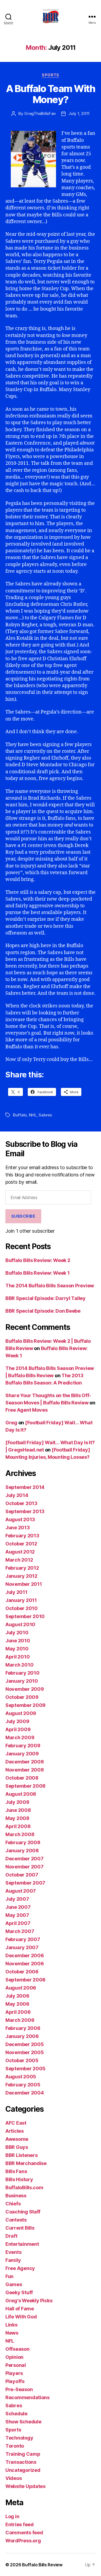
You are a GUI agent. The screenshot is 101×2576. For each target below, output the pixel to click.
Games (14, 2284)
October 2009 (22, 1697)
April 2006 (18, 2012)
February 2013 (22, 1536)
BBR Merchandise (26, 2163)
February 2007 (23, 1939)
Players (14, 2373)
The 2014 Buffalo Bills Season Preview (50, 1286)
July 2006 (17, 1996)
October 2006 (22, 1972)
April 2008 (18, 1826)
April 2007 (18, 1923)
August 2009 (21, 1713)
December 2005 (25, 2044)
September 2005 (25, 2069)
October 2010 (22, 1608)
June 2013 (18, 1528)
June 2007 (18, 1907)
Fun (9, 2276)
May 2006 (17, 2004)
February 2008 (23, 1842)
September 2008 (25, 1786)
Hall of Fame (20, 2309)
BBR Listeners (22, 2155)
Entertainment (22, 2244)
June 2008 (18, 1810)
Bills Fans (16, 2171)
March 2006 (20, 2020)
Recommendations (27, 2397)
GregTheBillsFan (40, 113)
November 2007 (25, 1867)
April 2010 (18, 1657)
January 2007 (22, 1947)
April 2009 (18, 1729)
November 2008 (25, 1770)
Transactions (21, 2462)
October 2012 (21, 1544)
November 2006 (25, 1964)
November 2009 (25, 1689)
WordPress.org (23, 2541)
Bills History (19, 2179)
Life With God (21, 2317)
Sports (50, 75)
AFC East (16, 2123)
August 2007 (21, 1891)
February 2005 (23, 2085)
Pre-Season (19, 2389)
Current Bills (20, 2228)
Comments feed (24, 2533)
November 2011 (24, 1584)
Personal (16, 2365)
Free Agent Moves (27, 1410)
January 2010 (22, 1681)
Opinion (14, 2357)
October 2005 (22, 2060)
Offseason (18, 2349)
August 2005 (21, 2077)
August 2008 (21, 1794)
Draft (11, 2236)
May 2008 (17, 1818)
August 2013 (20, 1519)
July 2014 (17, 1495)
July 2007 (17, 1899)
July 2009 (17, 1721)
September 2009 (25, 1705)
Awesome (17, 2139)
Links (11, 2325)
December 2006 (25, 1955)
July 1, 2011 (79, 113)
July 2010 (17, 1633)
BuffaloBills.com (24, 2187)
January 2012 (21, 1576)
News (12, 2333)
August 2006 (21, 1988)
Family (13, 2260)
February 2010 (22, 1673)
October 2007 (22, 1875)
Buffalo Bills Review (42, 2565)
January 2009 (22, 1754)
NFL (10, 2341)
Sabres (45, 1115)
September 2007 (25, 1883)
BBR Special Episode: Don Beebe (43, 1311)
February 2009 (23, 1746)
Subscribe (23, 1216)
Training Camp (23, 2454)
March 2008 (20, 1834)
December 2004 (25, 2093)
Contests (16, 2220)
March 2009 (20, 1737)
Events (13, 2252)
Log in (12, 2516)
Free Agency (20, 2268)
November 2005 (25, 2052)
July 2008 (17, 1802)
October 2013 (21, 1503)
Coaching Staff (23, 2212)
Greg (11, 1423)
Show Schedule (23, 2422)
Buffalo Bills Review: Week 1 (37, 1273)
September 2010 (25, 1616)
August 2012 (20, 1552)
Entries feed (20, 2524)
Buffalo (20, 1115)
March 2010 (19, 1665)
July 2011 (16, 1592)
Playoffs (15, 2381)
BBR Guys (17, 2147)
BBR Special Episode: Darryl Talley (46, 1298)
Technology (19, 2438)
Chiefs (13, 2204)
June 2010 (18, 1641)
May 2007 (17, 1915)
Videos (13, 2478)
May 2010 (17, 1649)
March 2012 (19, 1560)
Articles (15, 2131)
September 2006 (25, 1980)
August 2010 (20, 1624)
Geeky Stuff (19, 2292)
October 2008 (22, 1778)
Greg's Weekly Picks (29, 2301)
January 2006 (22, 2036)
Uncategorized (23, 2470)
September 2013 (25, 1511)
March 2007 (20, 1931)
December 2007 (25, 1859)
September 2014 (25, 1487)
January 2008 (22, 1851)
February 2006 (23, 2028)
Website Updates (25, 2486)
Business (16, 2196)
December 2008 (25, 1762)
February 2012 (22, 1568)
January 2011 (21, 1600)
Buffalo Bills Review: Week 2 (38, 1260)
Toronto (15, 2446)
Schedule (16, 2414)
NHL (33, 1115)
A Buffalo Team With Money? (51, 94)
